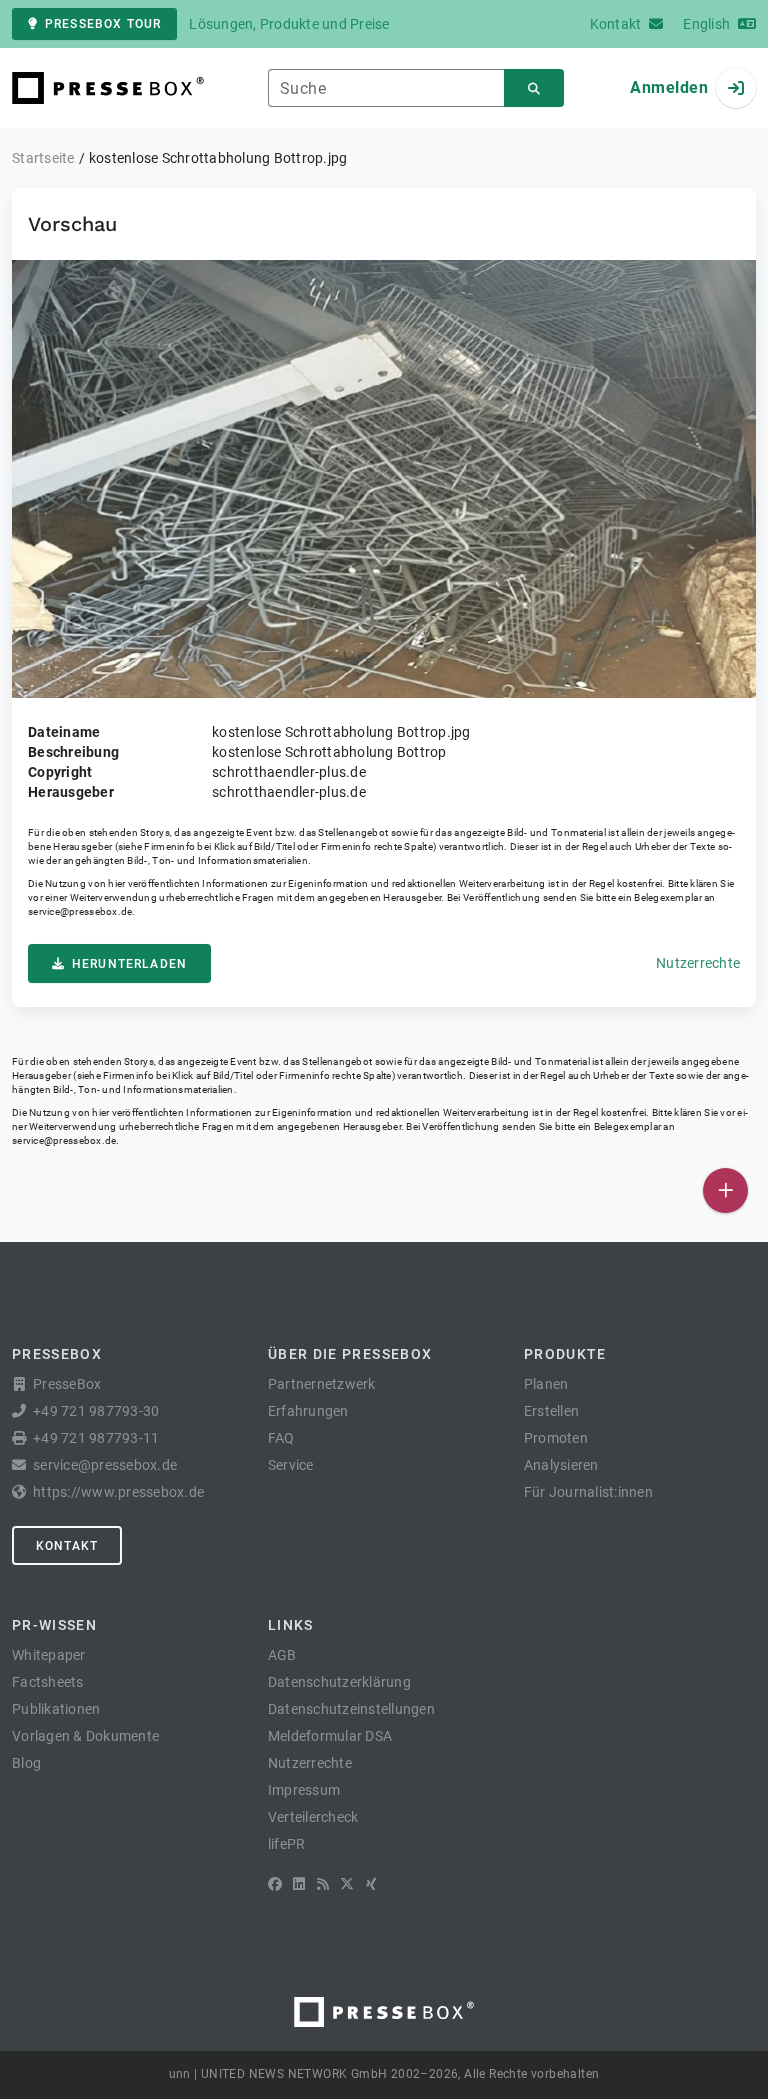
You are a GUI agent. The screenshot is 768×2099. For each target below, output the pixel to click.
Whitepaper (49, 1655)
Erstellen (551, 1411)
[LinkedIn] (299, 1884)
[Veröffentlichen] (725, 1190)
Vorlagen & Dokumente (85, 1736)
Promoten (556, 1438)
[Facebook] (275, 1884)
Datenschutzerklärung (339, 1682)
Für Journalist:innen (588, 1492)
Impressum (304, 1790)
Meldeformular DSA (330, 1736)
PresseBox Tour (103, 24)
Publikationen (56, 1709)
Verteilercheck (313, 1817)
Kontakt (67, 1546)
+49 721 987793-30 (96, 1411)
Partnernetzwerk (322, 1384)
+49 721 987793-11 (96, 1438)
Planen (546, 1384)
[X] (347, 1884)
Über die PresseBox (350, 1354)
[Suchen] (534, 88)
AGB (282, 1655)
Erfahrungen (308, 1411)
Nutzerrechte (698, 963)
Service (291, 1465)
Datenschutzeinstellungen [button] (351, 1709)
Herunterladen (129, 964)
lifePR (287, 1844)
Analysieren (561, 1465)
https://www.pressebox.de (118, 1492)
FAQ (281, 1438)
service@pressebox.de (80, 911)
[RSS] (323, 1884)
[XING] (371, 1884)
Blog (26, 1763)
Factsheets (48, 1682)
